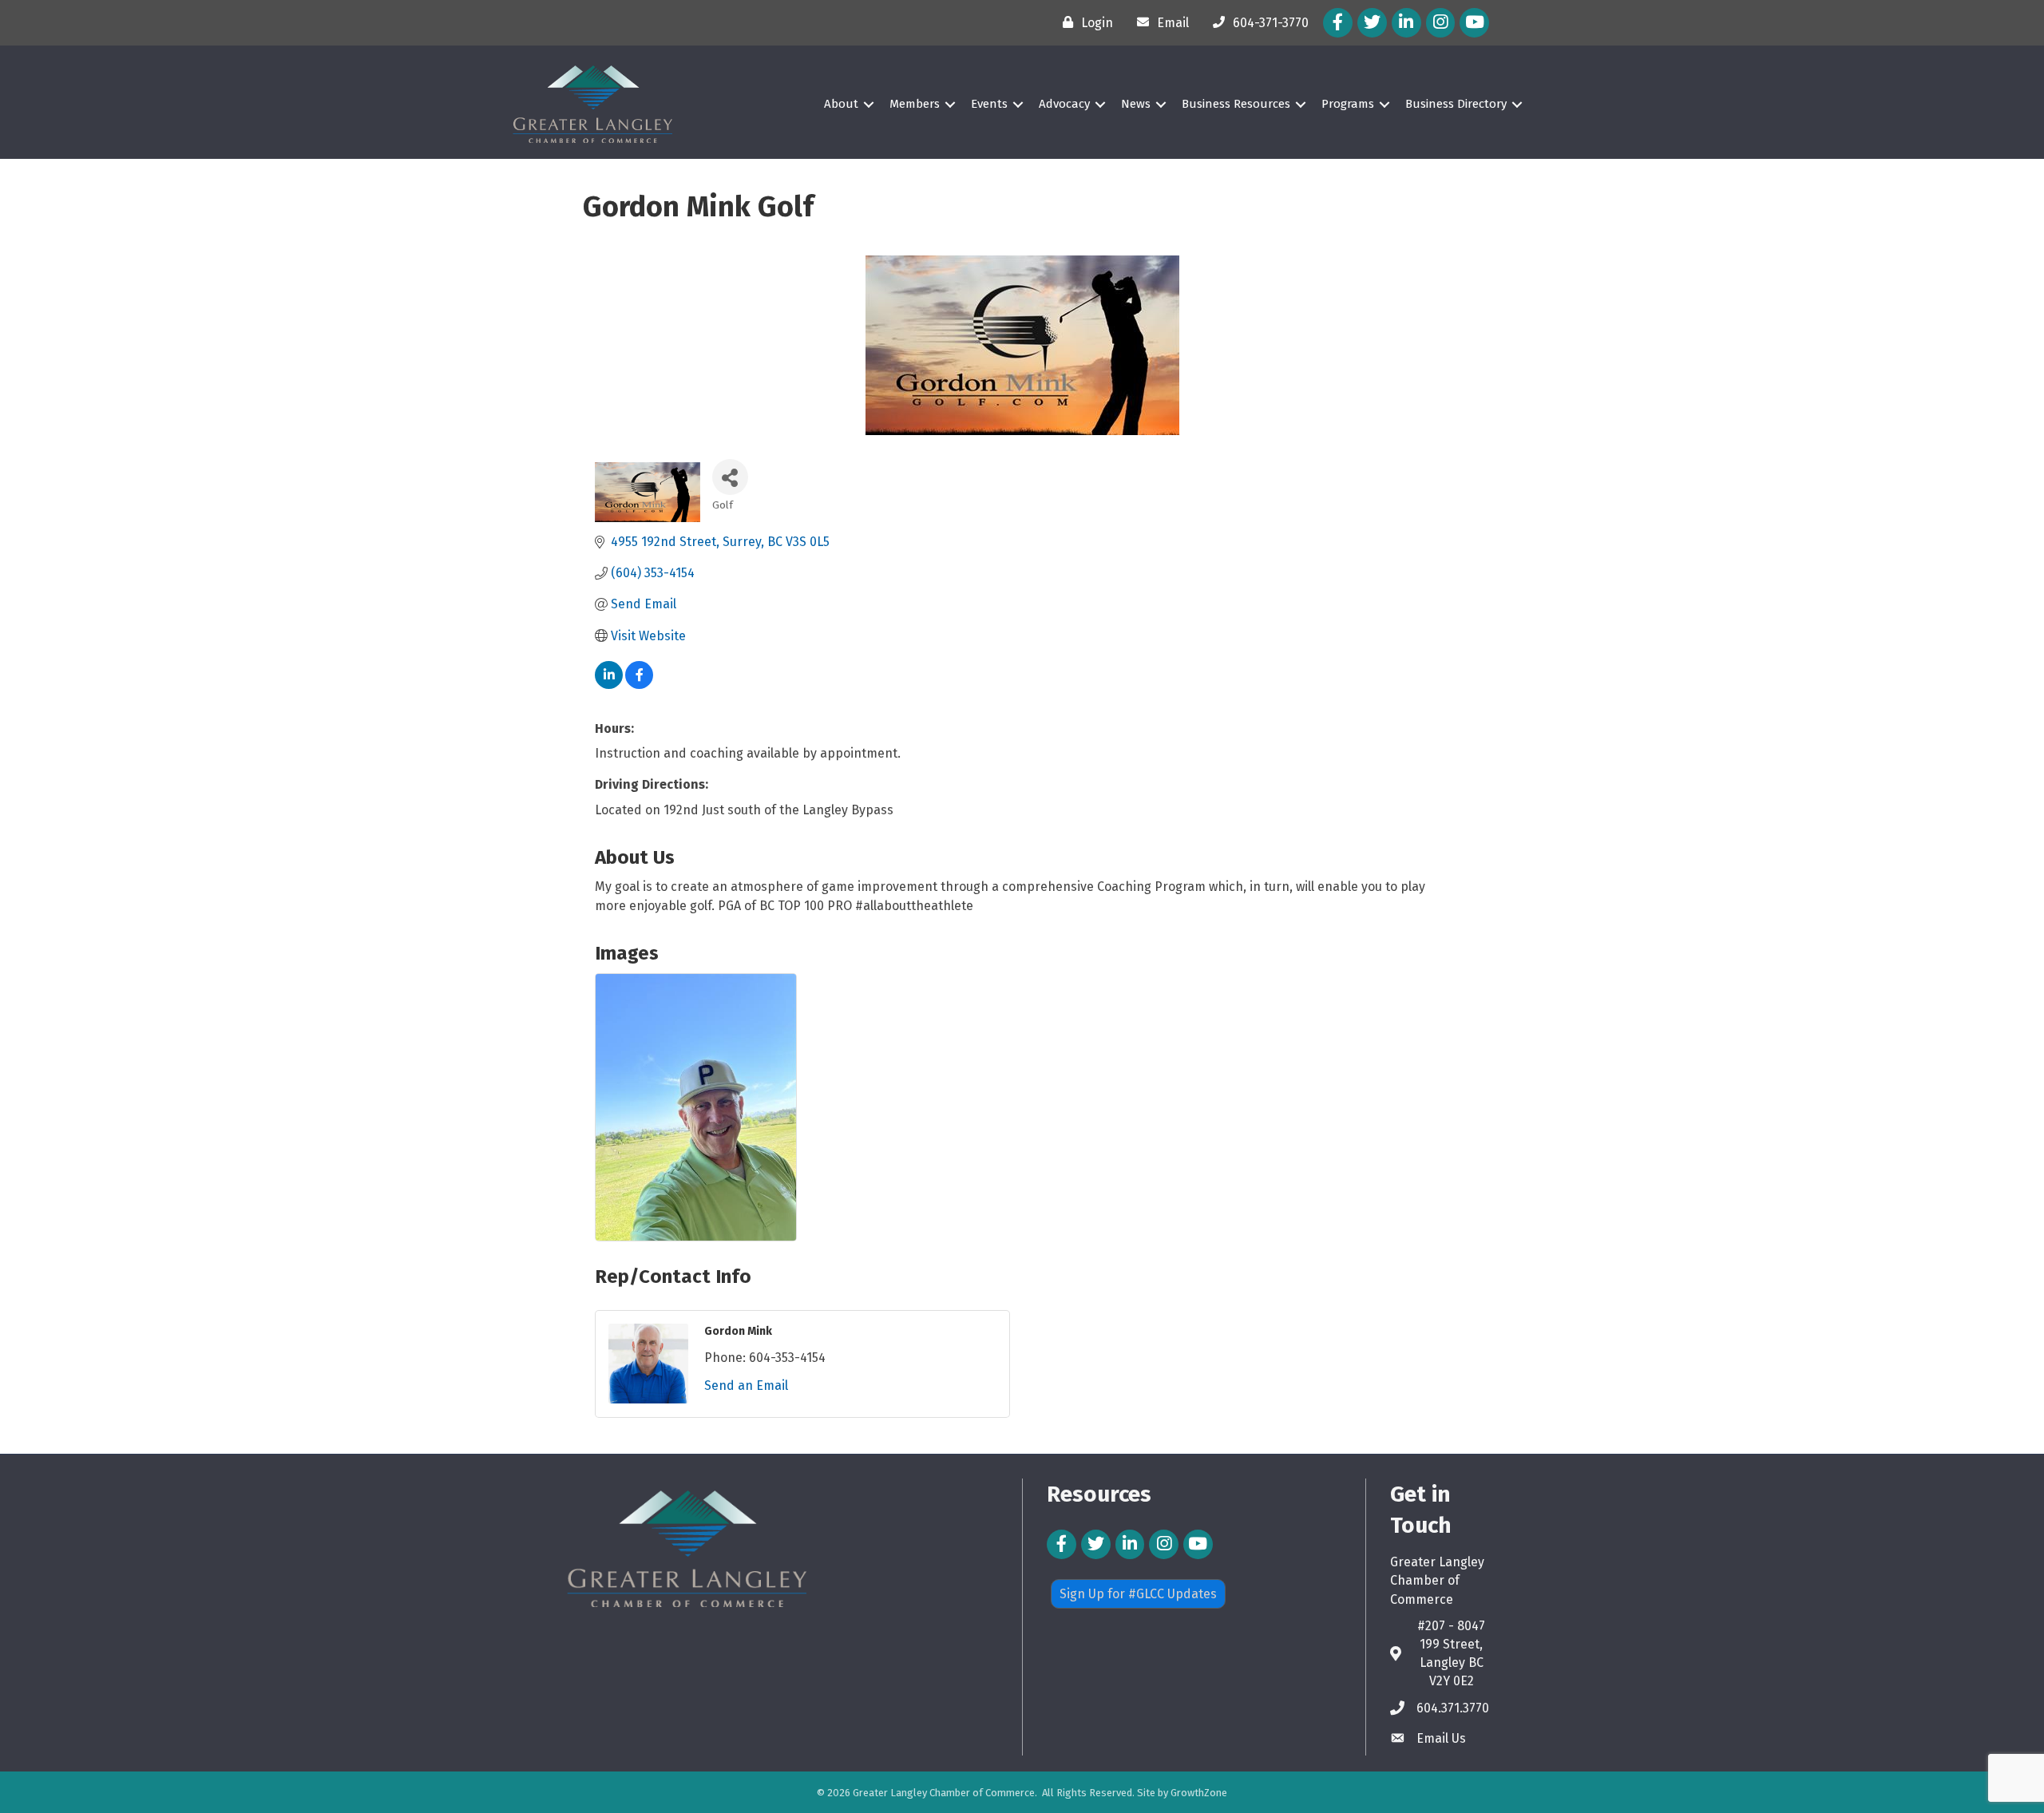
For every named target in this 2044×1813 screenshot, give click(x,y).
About (841, 104)
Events (989, 104)
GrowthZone (1199, 1793)
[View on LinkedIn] (609, 685)
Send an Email (746, 1385)
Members (915, 104)
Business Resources (1236, 104)
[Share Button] (730, 477)
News (1136, 104)
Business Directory (1456, 104)
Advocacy (1064, 104)
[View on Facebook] (639, 685)
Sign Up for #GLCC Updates (1138, 1594)
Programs (1348, 104)
